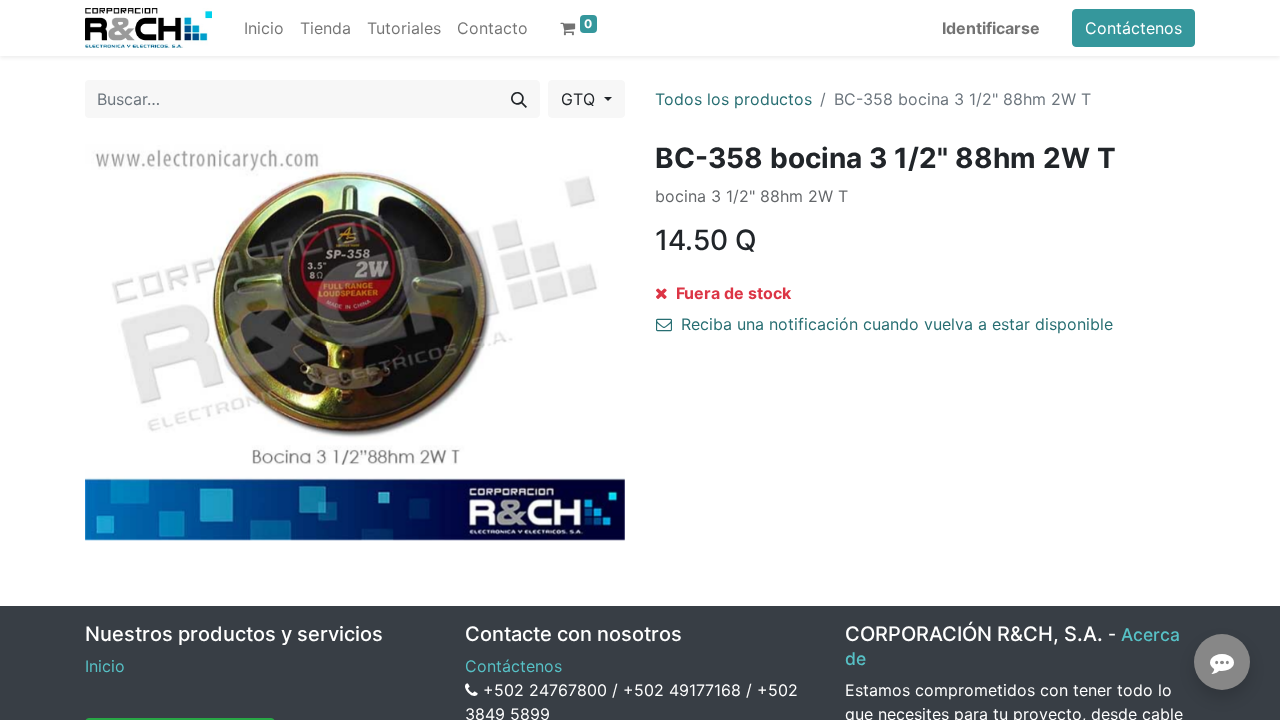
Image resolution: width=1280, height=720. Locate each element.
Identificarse (991, 28)
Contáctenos (1133, 28)
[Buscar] (519, 99)
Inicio (105, 666)
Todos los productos (733, 99)
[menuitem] (264, 28)
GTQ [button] (580, 99)
